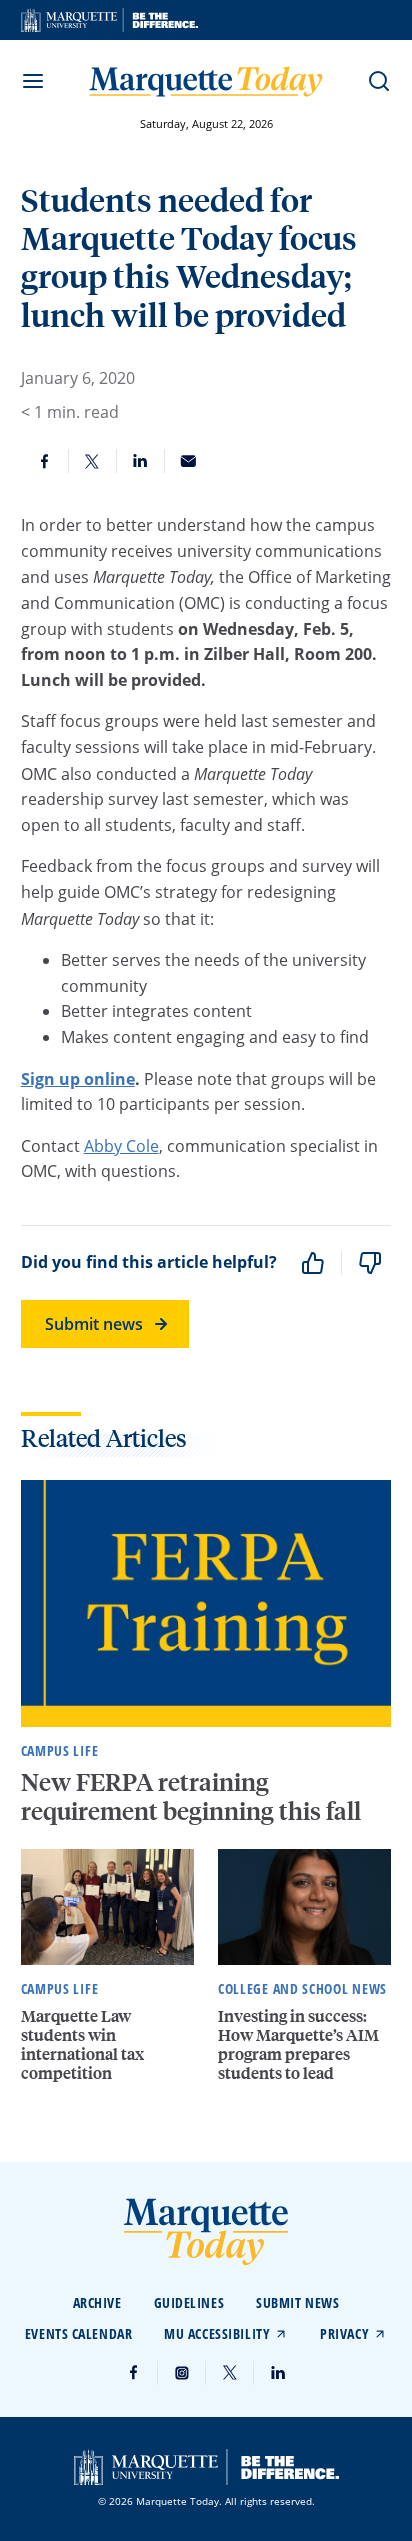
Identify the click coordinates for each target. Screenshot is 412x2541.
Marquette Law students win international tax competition (82, 2044)
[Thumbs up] (313, 1263)
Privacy (344, 2333)
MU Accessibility (217, 2333)
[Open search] (379, 81)
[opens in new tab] (109, 20)
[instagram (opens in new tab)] (182, 2373)
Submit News (297, 2302)
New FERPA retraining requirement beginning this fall (193, 1796)
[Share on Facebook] (45, 461)
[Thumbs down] (370, 1263)
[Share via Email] (189, 461)
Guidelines (189, 2302)
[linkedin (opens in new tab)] (278, 2373)
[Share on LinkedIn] (141, 461)
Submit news (94, 1324)
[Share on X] (93, 461)
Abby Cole (121, 1146)
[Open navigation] (33, 81)
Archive (97, 2302)
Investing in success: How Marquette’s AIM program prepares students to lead (298, 2044)
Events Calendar (78, 2333)
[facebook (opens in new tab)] (134, 2373)
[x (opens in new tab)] (230, 2373)
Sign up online (78, 1079)
